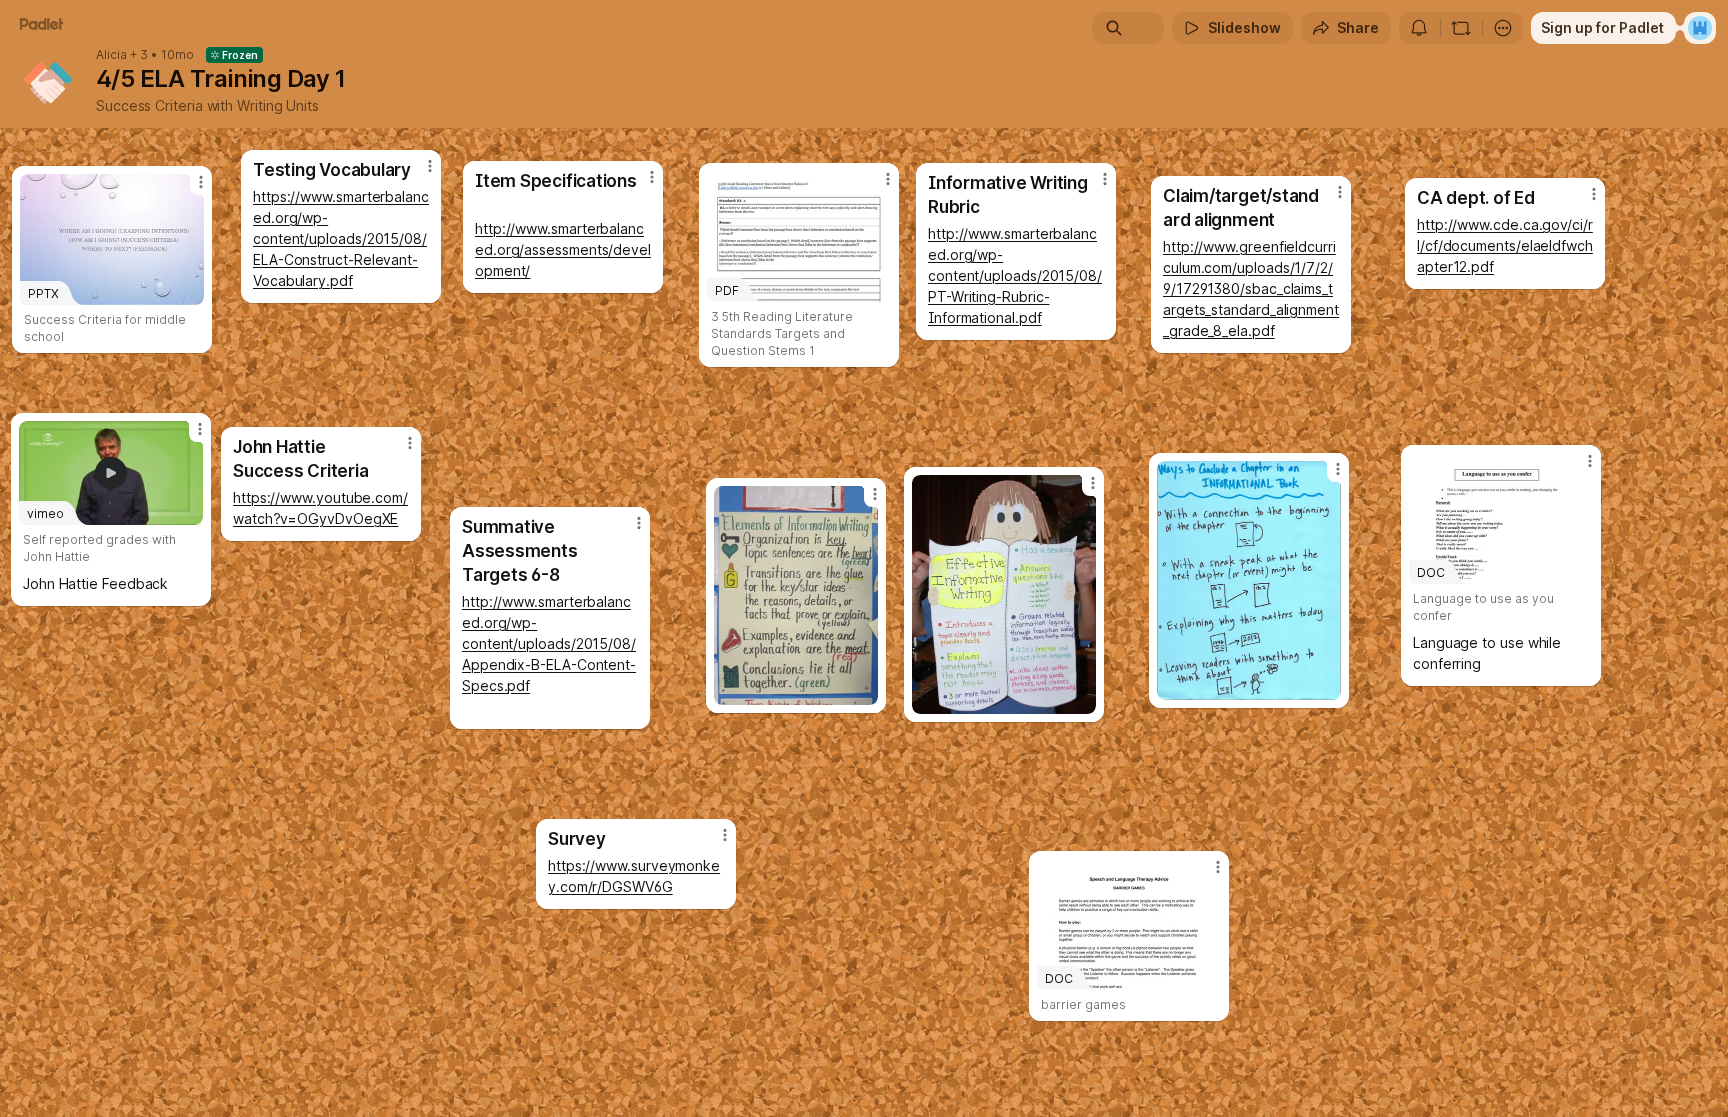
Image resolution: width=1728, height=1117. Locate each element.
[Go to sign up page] (1700, 28)
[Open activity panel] (1419, 28)
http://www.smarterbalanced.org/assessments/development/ (563, 249)
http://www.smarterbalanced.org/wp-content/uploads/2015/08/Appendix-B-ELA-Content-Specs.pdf (549, 643)
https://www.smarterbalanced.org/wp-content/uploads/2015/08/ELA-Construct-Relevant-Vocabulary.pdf (341, 238)
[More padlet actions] (1503, 28)
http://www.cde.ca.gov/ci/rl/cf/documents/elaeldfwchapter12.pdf (1505, 245)
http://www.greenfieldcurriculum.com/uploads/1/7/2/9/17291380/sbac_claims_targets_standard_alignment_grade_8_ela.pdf (1251, 288)
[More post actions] (410, 443)
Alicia (111, 55)
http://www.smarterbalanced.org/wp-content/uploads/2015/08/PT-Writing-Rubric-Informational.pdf (1015, 275)
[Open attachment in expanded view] (1249, 580)
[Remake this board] (1461, 28)
